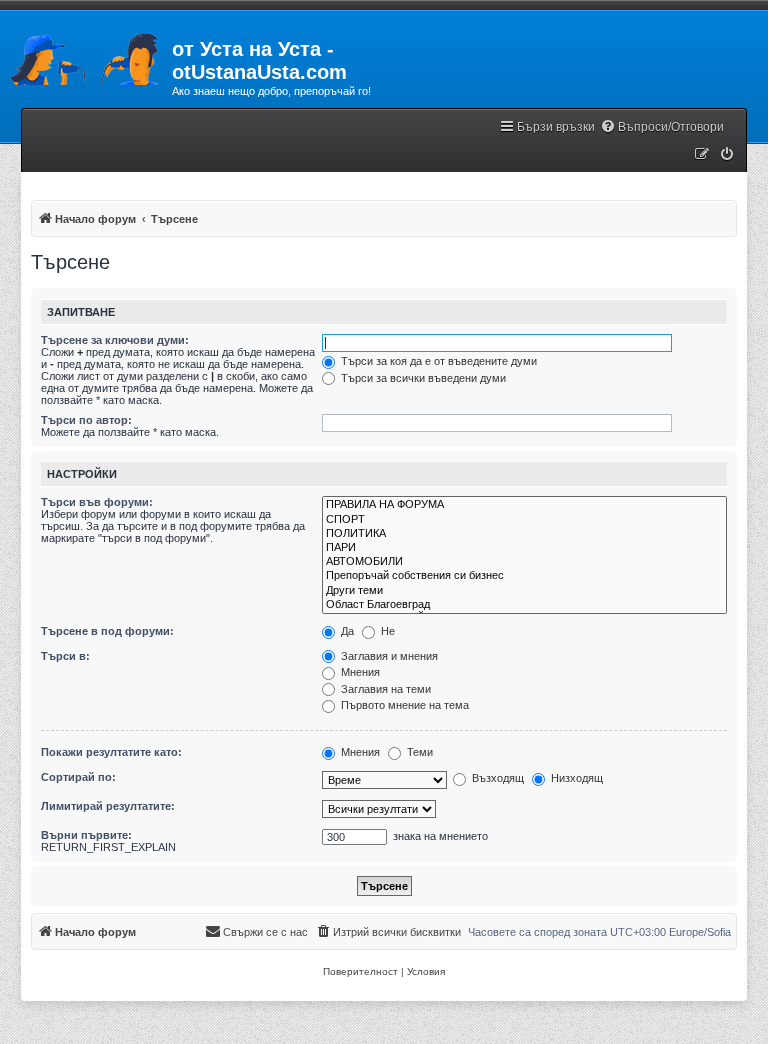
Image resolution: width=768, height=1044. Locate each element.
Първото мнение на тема (403, 705)
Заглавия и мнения (388, 656)
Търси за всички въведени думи (422, 378)
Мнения (359, 672)
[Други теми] (524, 591)
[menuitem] (662, 127)
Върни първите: (86, 835)
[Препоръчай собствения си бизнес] (524, 576)
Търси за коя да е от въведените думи (437, 361)
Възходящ (496, 778)
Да (346, 631)
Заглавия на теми (384, 689)
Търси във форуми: (97, 502)
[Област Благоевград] (524, 605)
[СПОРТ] (524, 520)
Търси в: (65, 656)
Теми (418, 752)
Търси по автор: (86, 420)
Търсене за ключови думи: (115, 340)
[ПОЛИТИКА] (524, 534)
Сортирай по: (78, 777)
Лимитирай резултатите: (108, 806)
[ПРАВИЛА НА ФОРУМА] (524, 505)
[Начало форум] (86, 55)
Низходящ (575, 778)
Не (386, 631)
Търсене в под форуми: (107, 631)
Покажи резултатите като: (111, 752)
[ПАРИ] (524, 548)
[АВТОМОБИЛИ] (524, 562)
